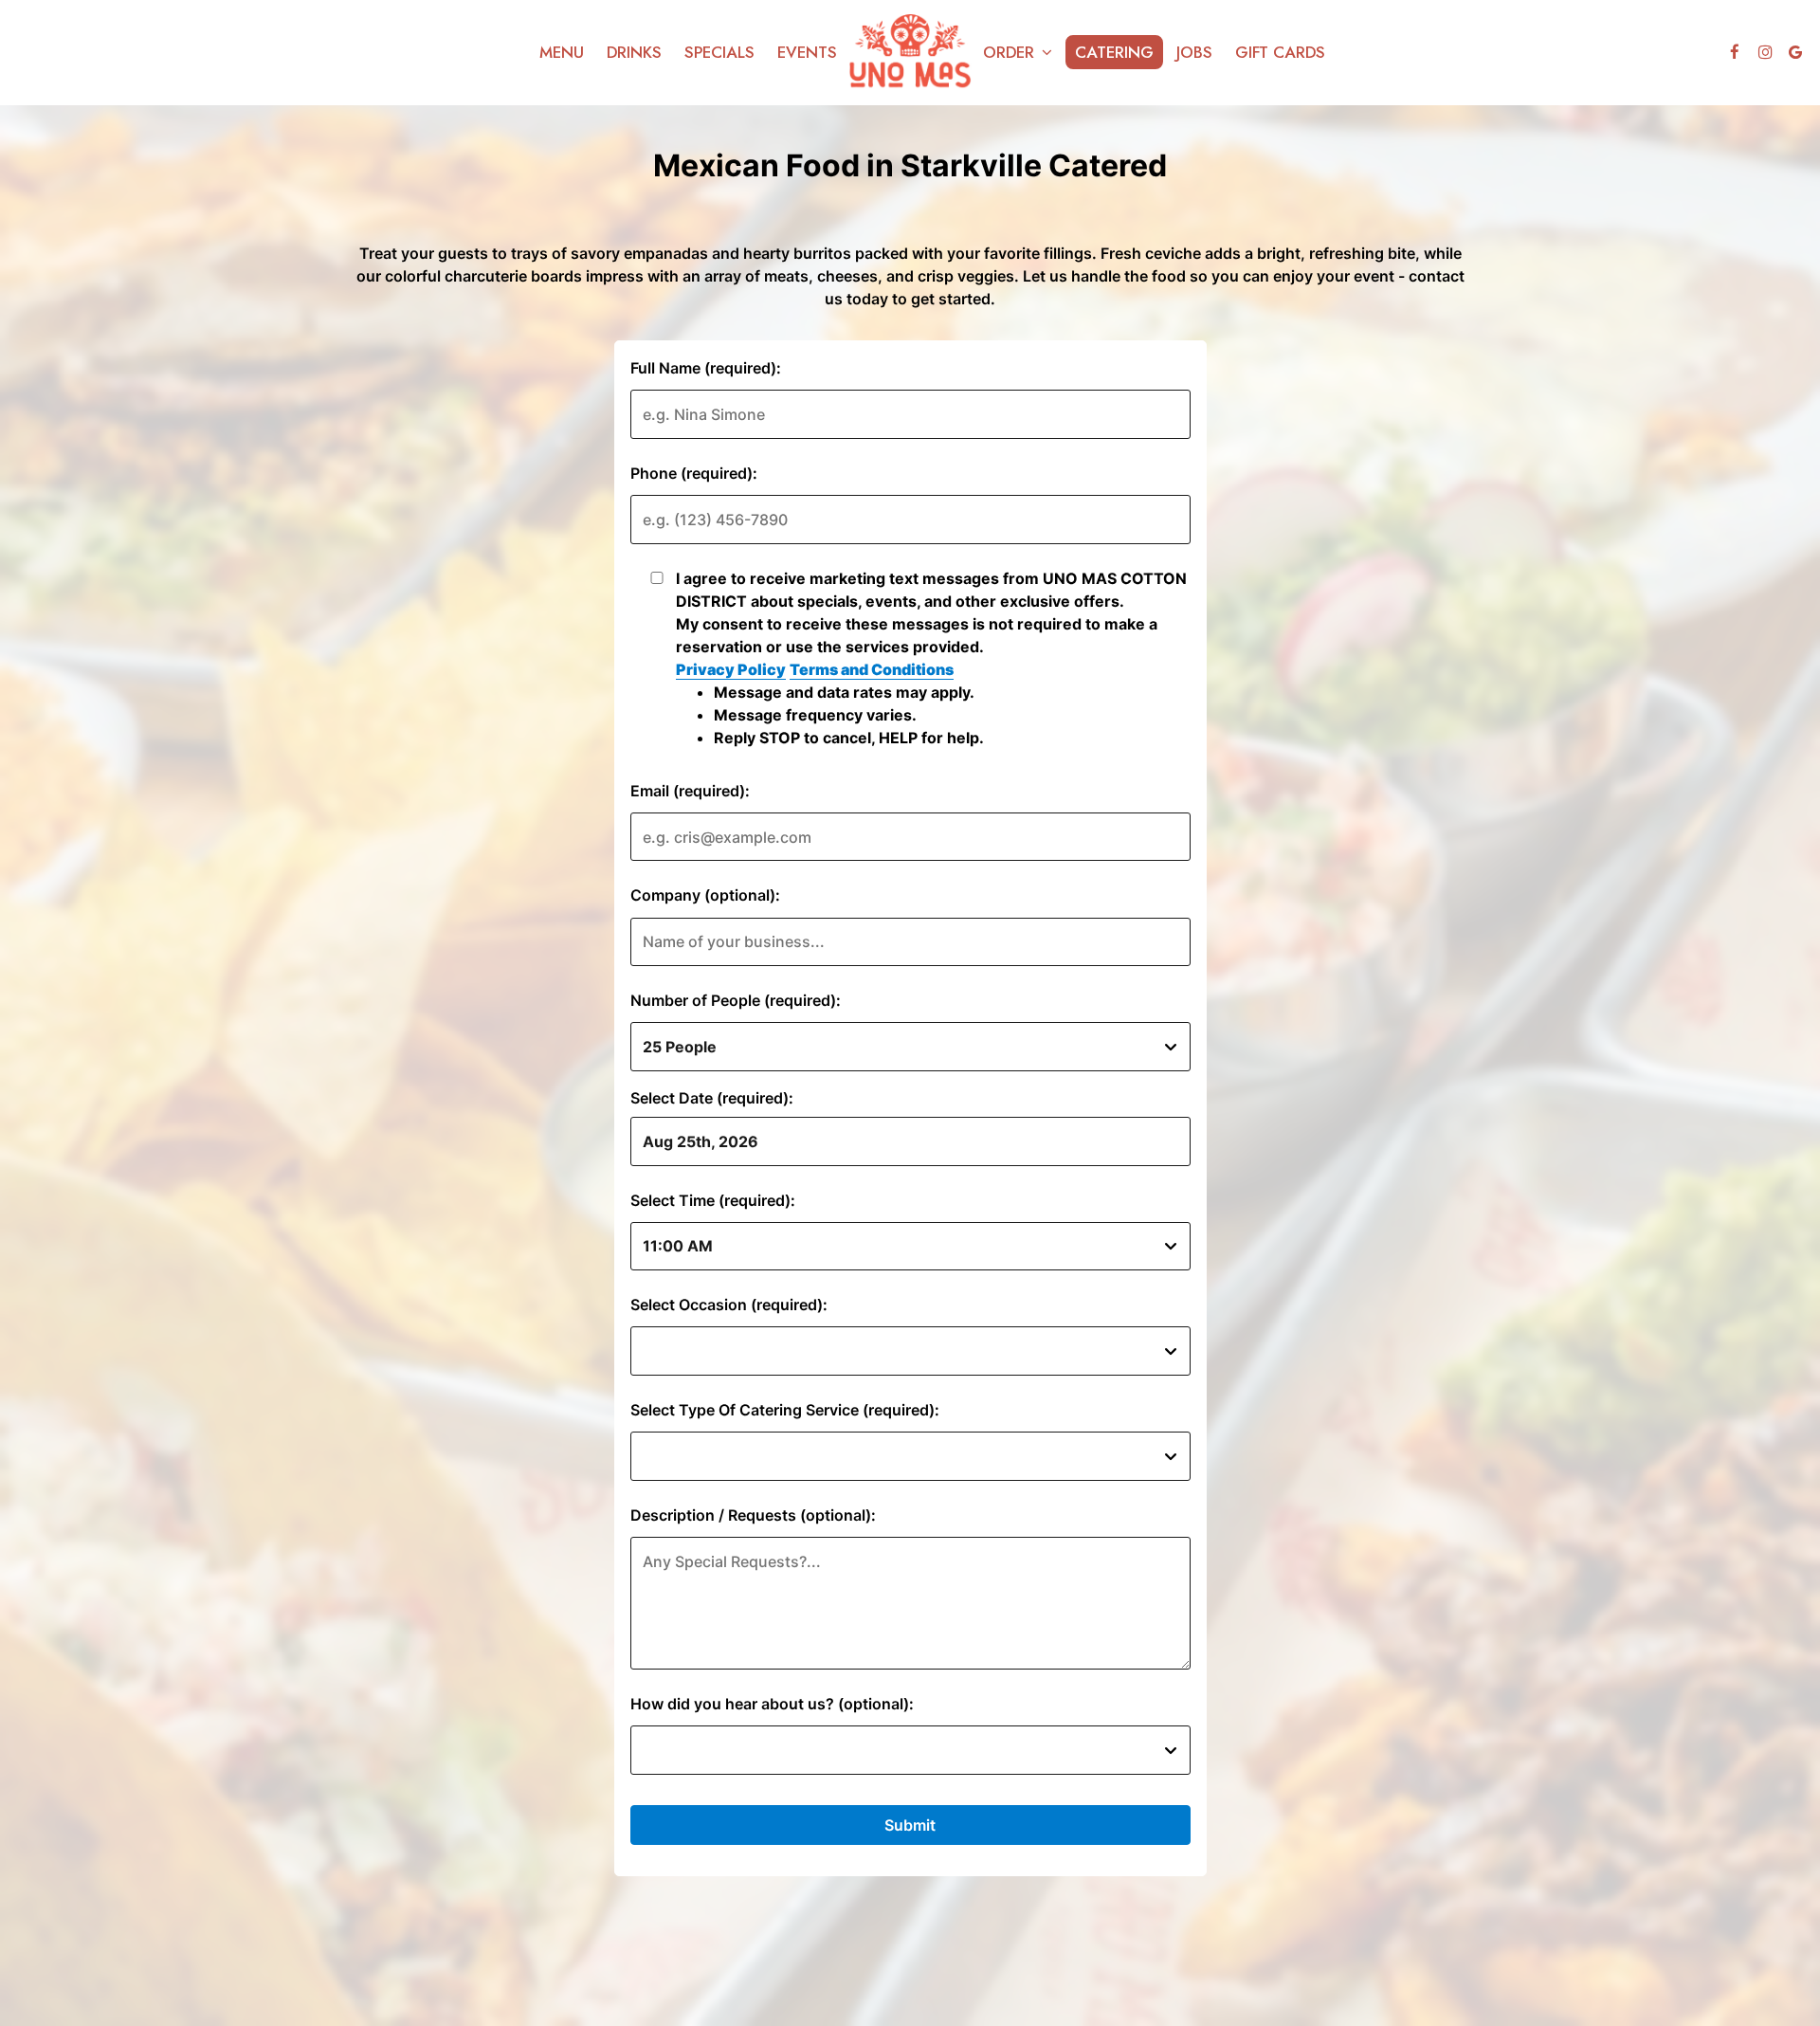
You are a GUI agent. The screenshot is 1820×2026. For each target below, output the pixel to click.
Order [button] (1011, 52)
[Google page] (1795, 52)
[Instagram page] (1765, 52)
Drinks (634, 52)
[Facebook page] (1735, 52)
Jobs (1194, 52)
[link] (910, 53)
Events (807, 52)
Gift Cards (1280, 52)
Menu (562, 52)
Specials (719, 52)
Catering (1114, 52)
